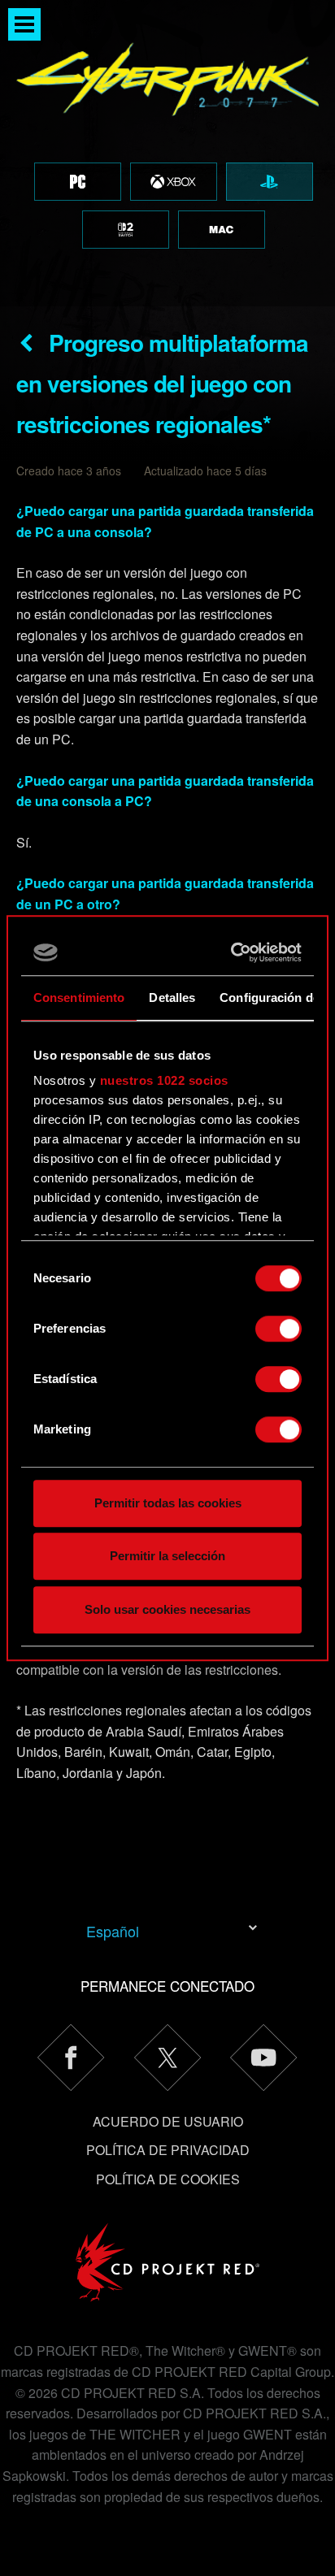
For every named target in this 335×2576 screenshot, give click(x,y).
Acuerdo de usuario (168, 2121)
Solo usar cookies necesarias (167, 1609)
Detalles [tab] (172, 997)
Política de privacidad (168, 2150)
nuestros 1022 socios (164, 1080)
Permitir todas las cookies (168, 1503)
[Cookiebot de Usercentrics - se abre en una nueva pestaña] (233, 952)
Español (113, 1931)
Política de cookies (168, 2179)
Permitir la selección (167, 1556)
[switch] (278, 1329)
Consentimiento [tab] (79, 997)
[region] (167, 153)
